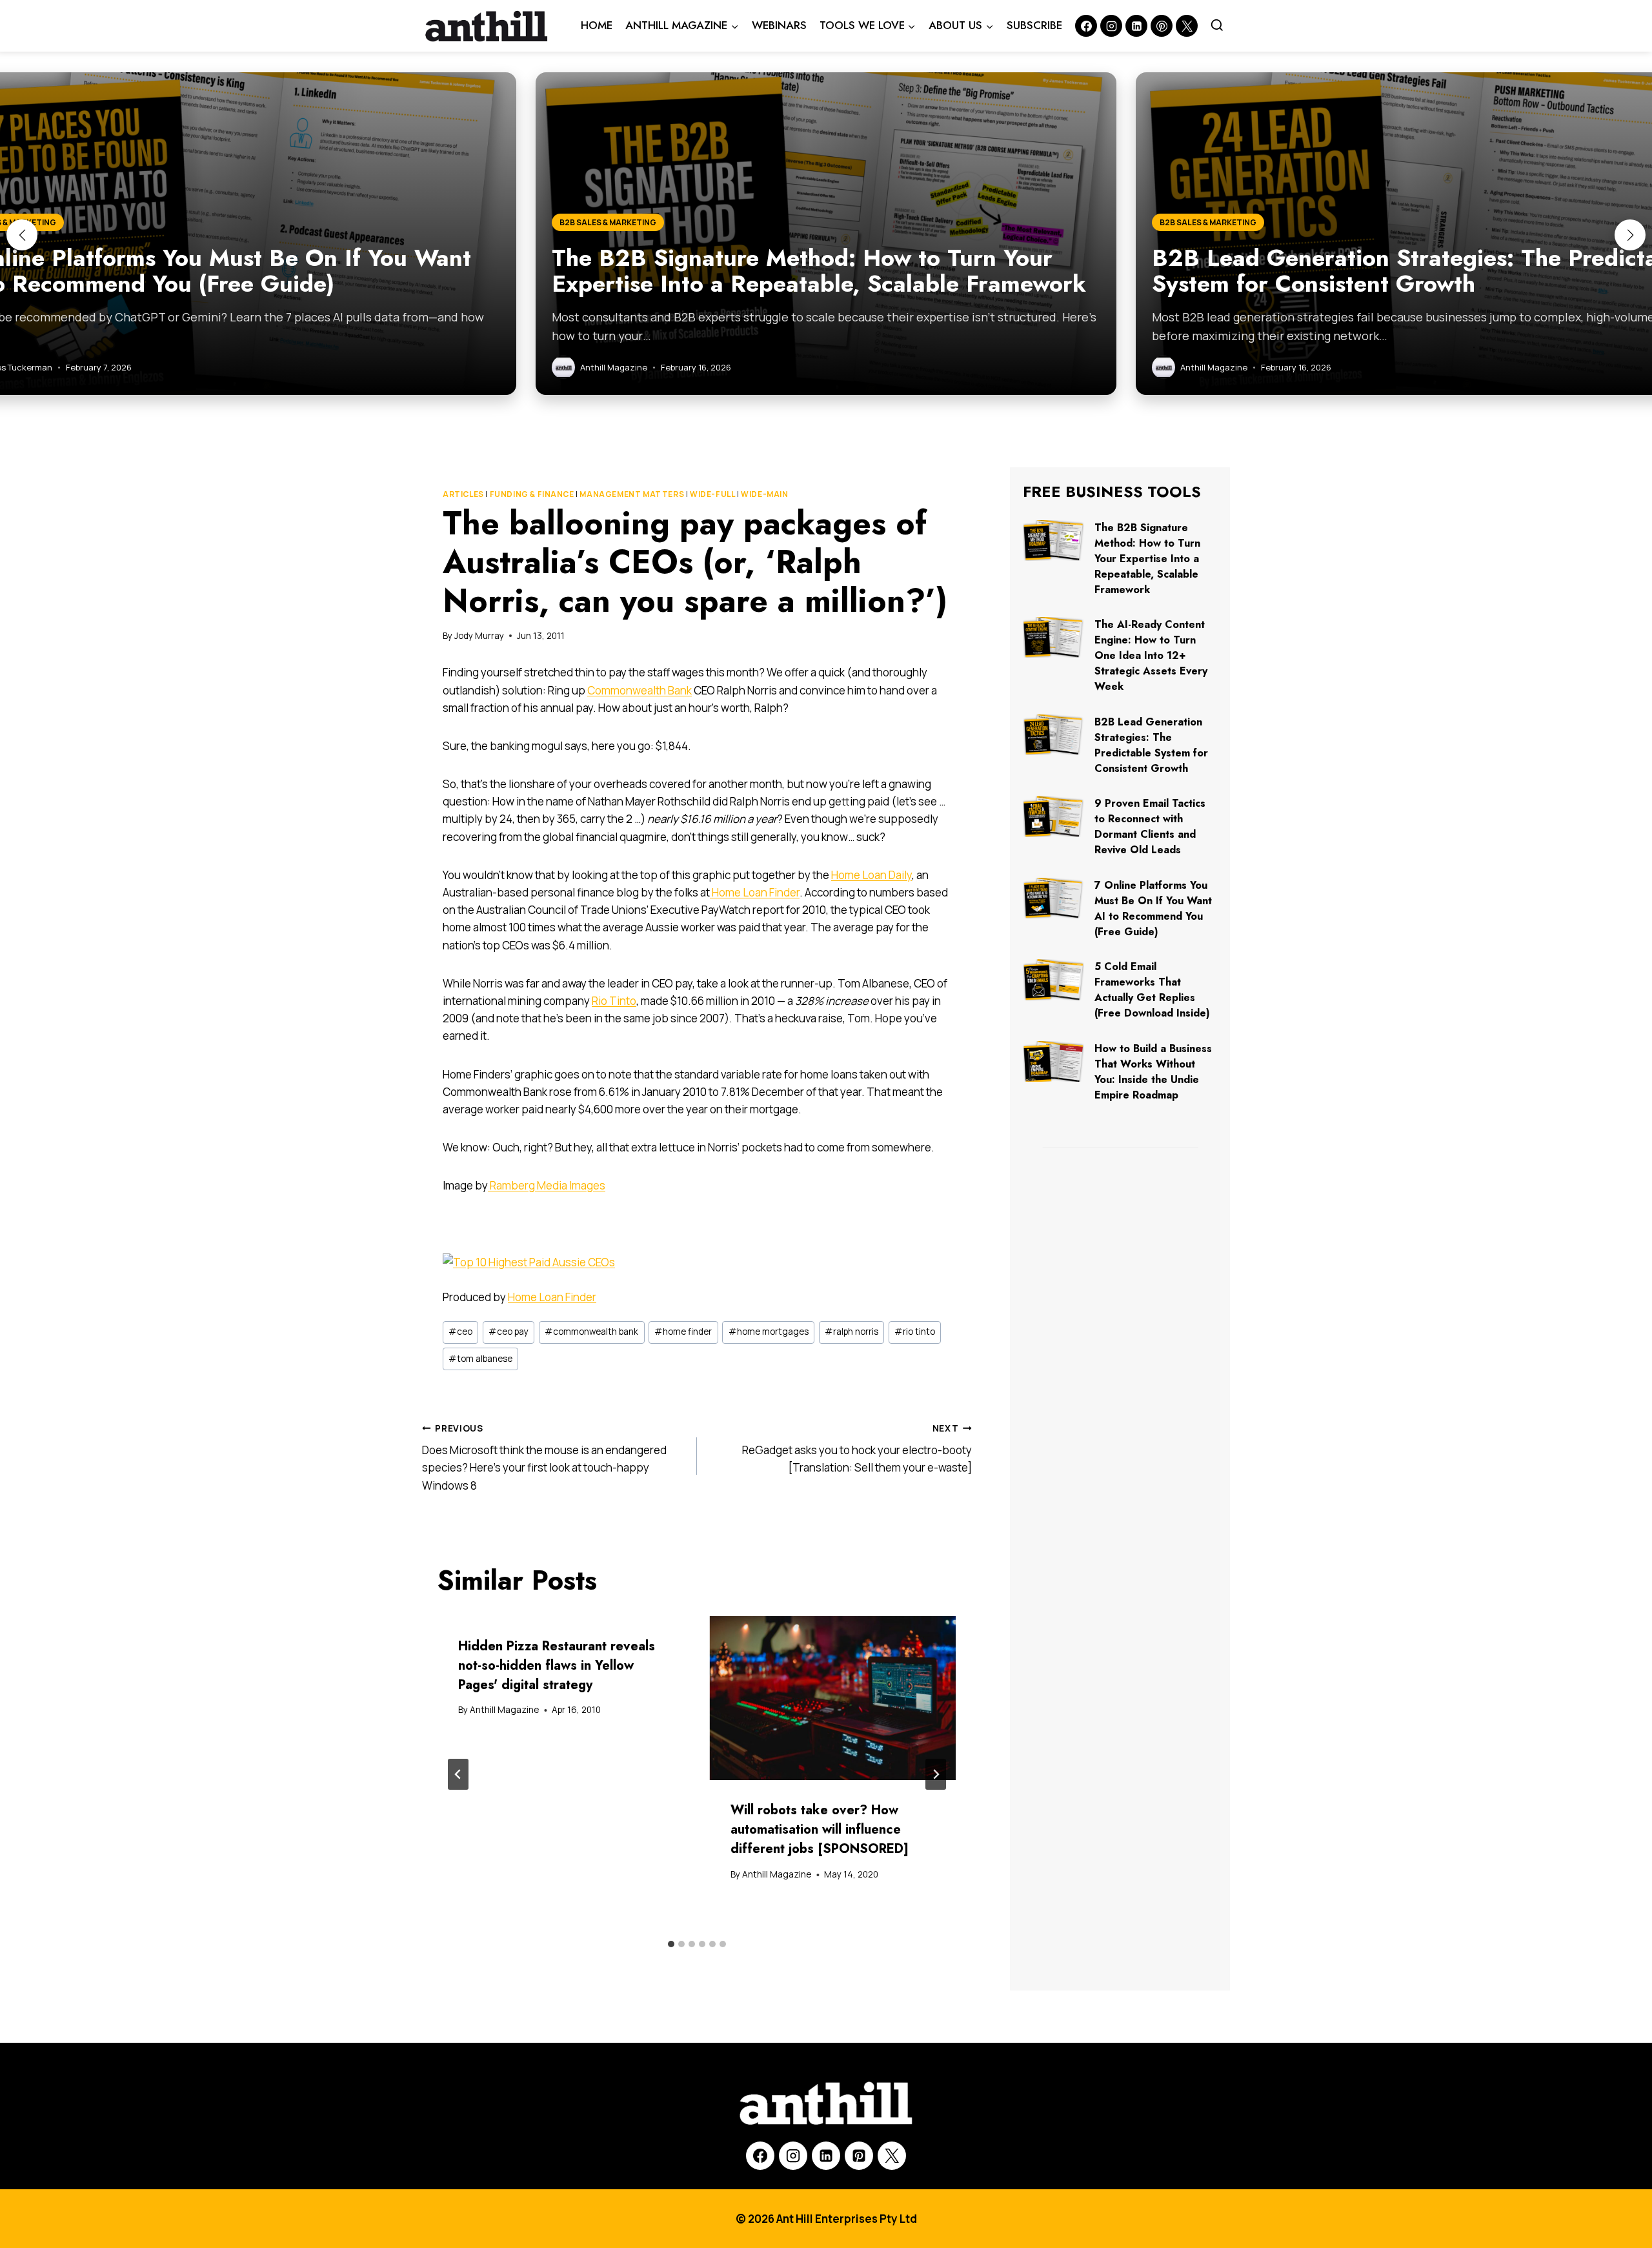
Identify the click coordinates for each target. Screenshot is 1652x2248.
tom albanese (480, 1359)
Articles (463, 494)
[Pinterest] (1162, 26)
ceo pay (509, 1332)
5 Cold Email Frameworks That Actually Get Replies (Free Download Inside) (1152, 990)
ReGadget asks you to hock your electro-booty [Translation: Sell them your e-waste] (857, 1449)
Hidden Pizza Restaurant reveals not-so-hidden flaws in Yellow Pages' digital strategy (557, 1666)
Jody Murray (479, 636)
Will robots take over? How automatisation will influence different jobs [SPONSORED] (820, 1829)
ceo (460, 1332)
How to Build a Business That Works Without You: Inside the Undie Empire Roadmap (1153, 1072)
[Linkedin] (1136, 26)
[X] (892, 2156)
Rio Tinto (614, 1001)
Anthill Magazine (504, 1710)
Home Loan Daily (871, 875)
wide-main (764, 494)
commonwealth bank (591, 1332)
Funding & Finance (532, 494)
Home (597, 25)
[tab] (671, 1944)
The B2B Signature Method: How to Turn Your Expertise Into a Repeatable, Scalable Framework (1147, 559)
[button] (22, 235)
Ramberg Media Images (547, 1185)
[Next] (936, 1774)
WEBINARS (779, 25)
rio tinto (915, 1332)
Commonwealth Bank (640, 690)
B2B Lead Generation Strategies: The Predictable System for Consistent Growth (1151, 745)
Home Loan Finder (755, 892)
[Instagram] (1111, 26)
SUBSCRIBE (1034, 25)
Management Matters (632, 494)
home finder (683, 1332)
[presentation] (833, 1698)
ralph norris (851, 1332)
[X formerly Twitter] (1187, 26)
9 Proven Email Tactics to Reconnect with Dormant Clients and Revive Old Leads (1150, 826)
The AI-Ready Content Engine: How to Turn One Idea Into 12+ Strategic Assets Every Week (1151, 655)
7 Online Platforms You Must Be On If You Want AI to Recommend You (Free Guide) (1153, 908)
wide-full (712, 494)
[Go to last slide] (458, 1774)
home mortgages (769, 1332)
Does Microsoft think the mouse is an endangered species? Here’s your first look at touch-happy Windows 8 (544, 1458)
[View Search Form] (1217, 26)
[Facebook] (1086, 26)
